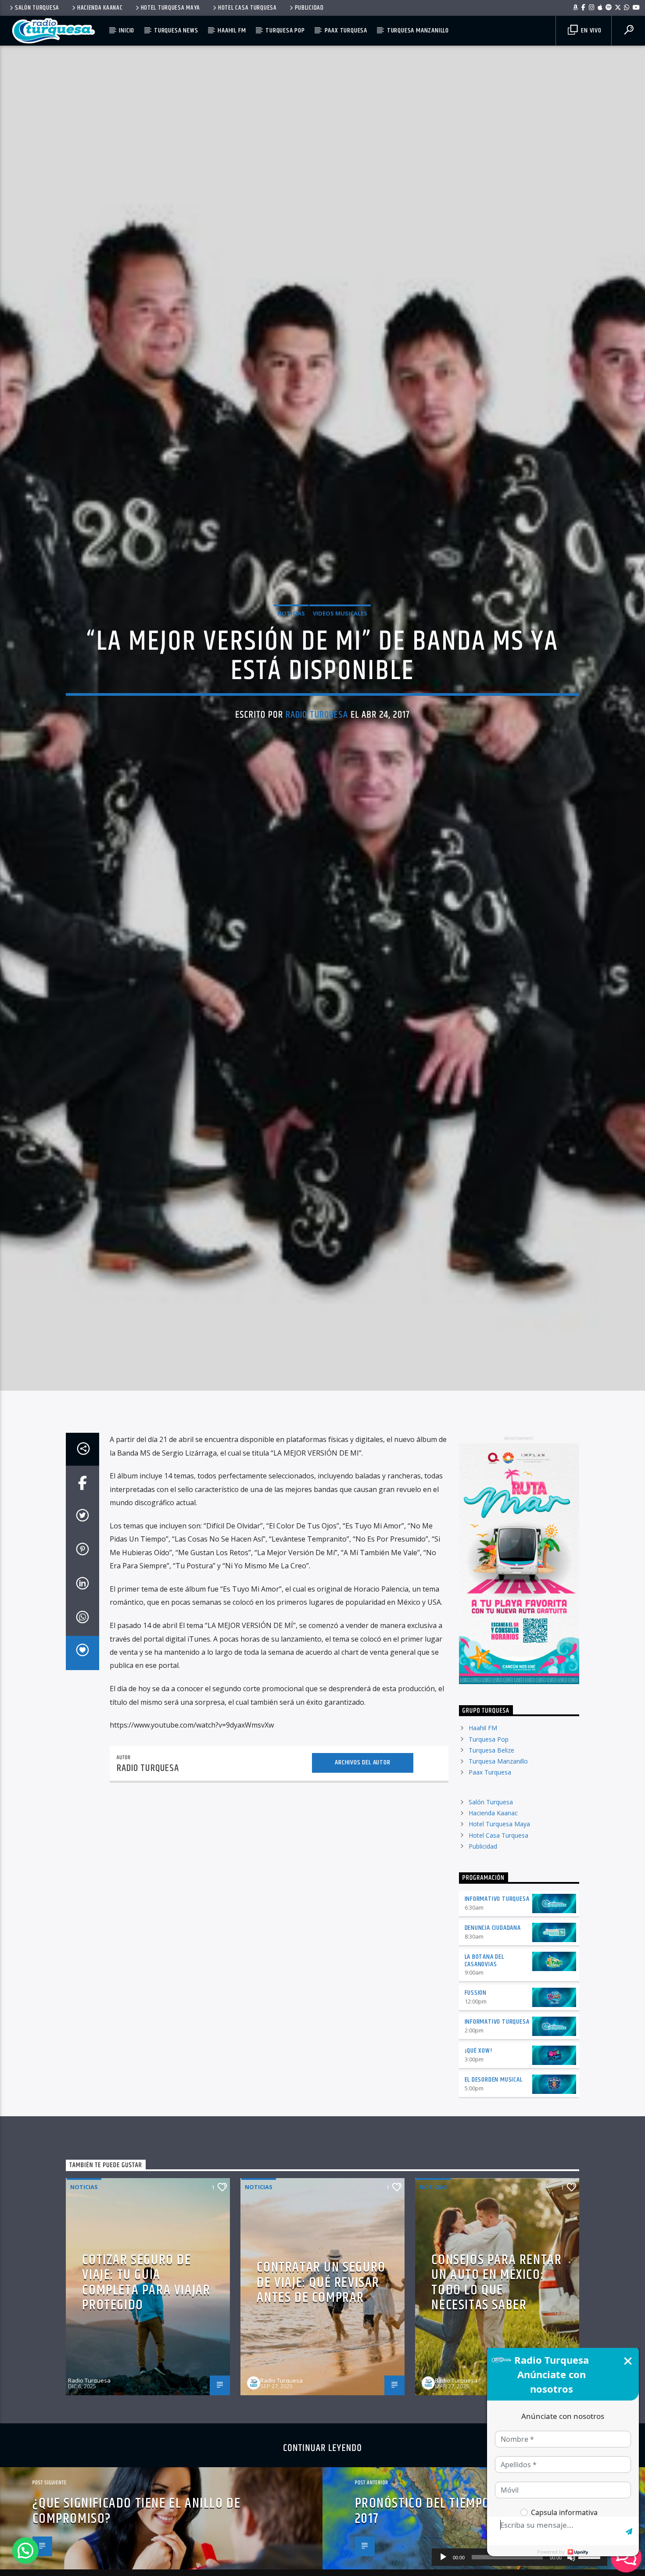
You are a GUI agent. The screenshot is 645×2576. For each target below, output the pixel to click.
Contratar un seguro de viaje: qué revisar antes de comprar (321, 2377)
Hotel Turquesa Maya (171, 8)
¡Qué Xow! (478, 2145)
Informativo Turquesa (497, 1994)
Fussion (476, 2088)
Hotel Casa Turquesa (247, 8)
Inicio (127, 30)
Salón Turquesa (37, 8)
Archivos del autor (362, 1857)
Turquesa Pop (285, 30)
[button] (25, 2551)
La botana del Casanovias (484, 2055)
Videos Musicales (340, 657)
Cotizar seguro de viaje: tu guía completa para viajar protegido (146, 2377)
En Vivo (590, 30)
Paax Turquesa (346, 30)
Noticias (291, 657)
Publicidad (309, 8)
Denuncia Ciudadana (493, 2023)
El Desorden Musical (494, 2174)
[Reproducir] (443, 2557)
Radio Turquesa (317, 759)
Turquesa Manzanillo (418, 30)
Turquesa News (176, 30)
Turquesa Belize (491, 1845)
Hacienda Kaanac (100, 8)
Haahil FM (232, 30)
